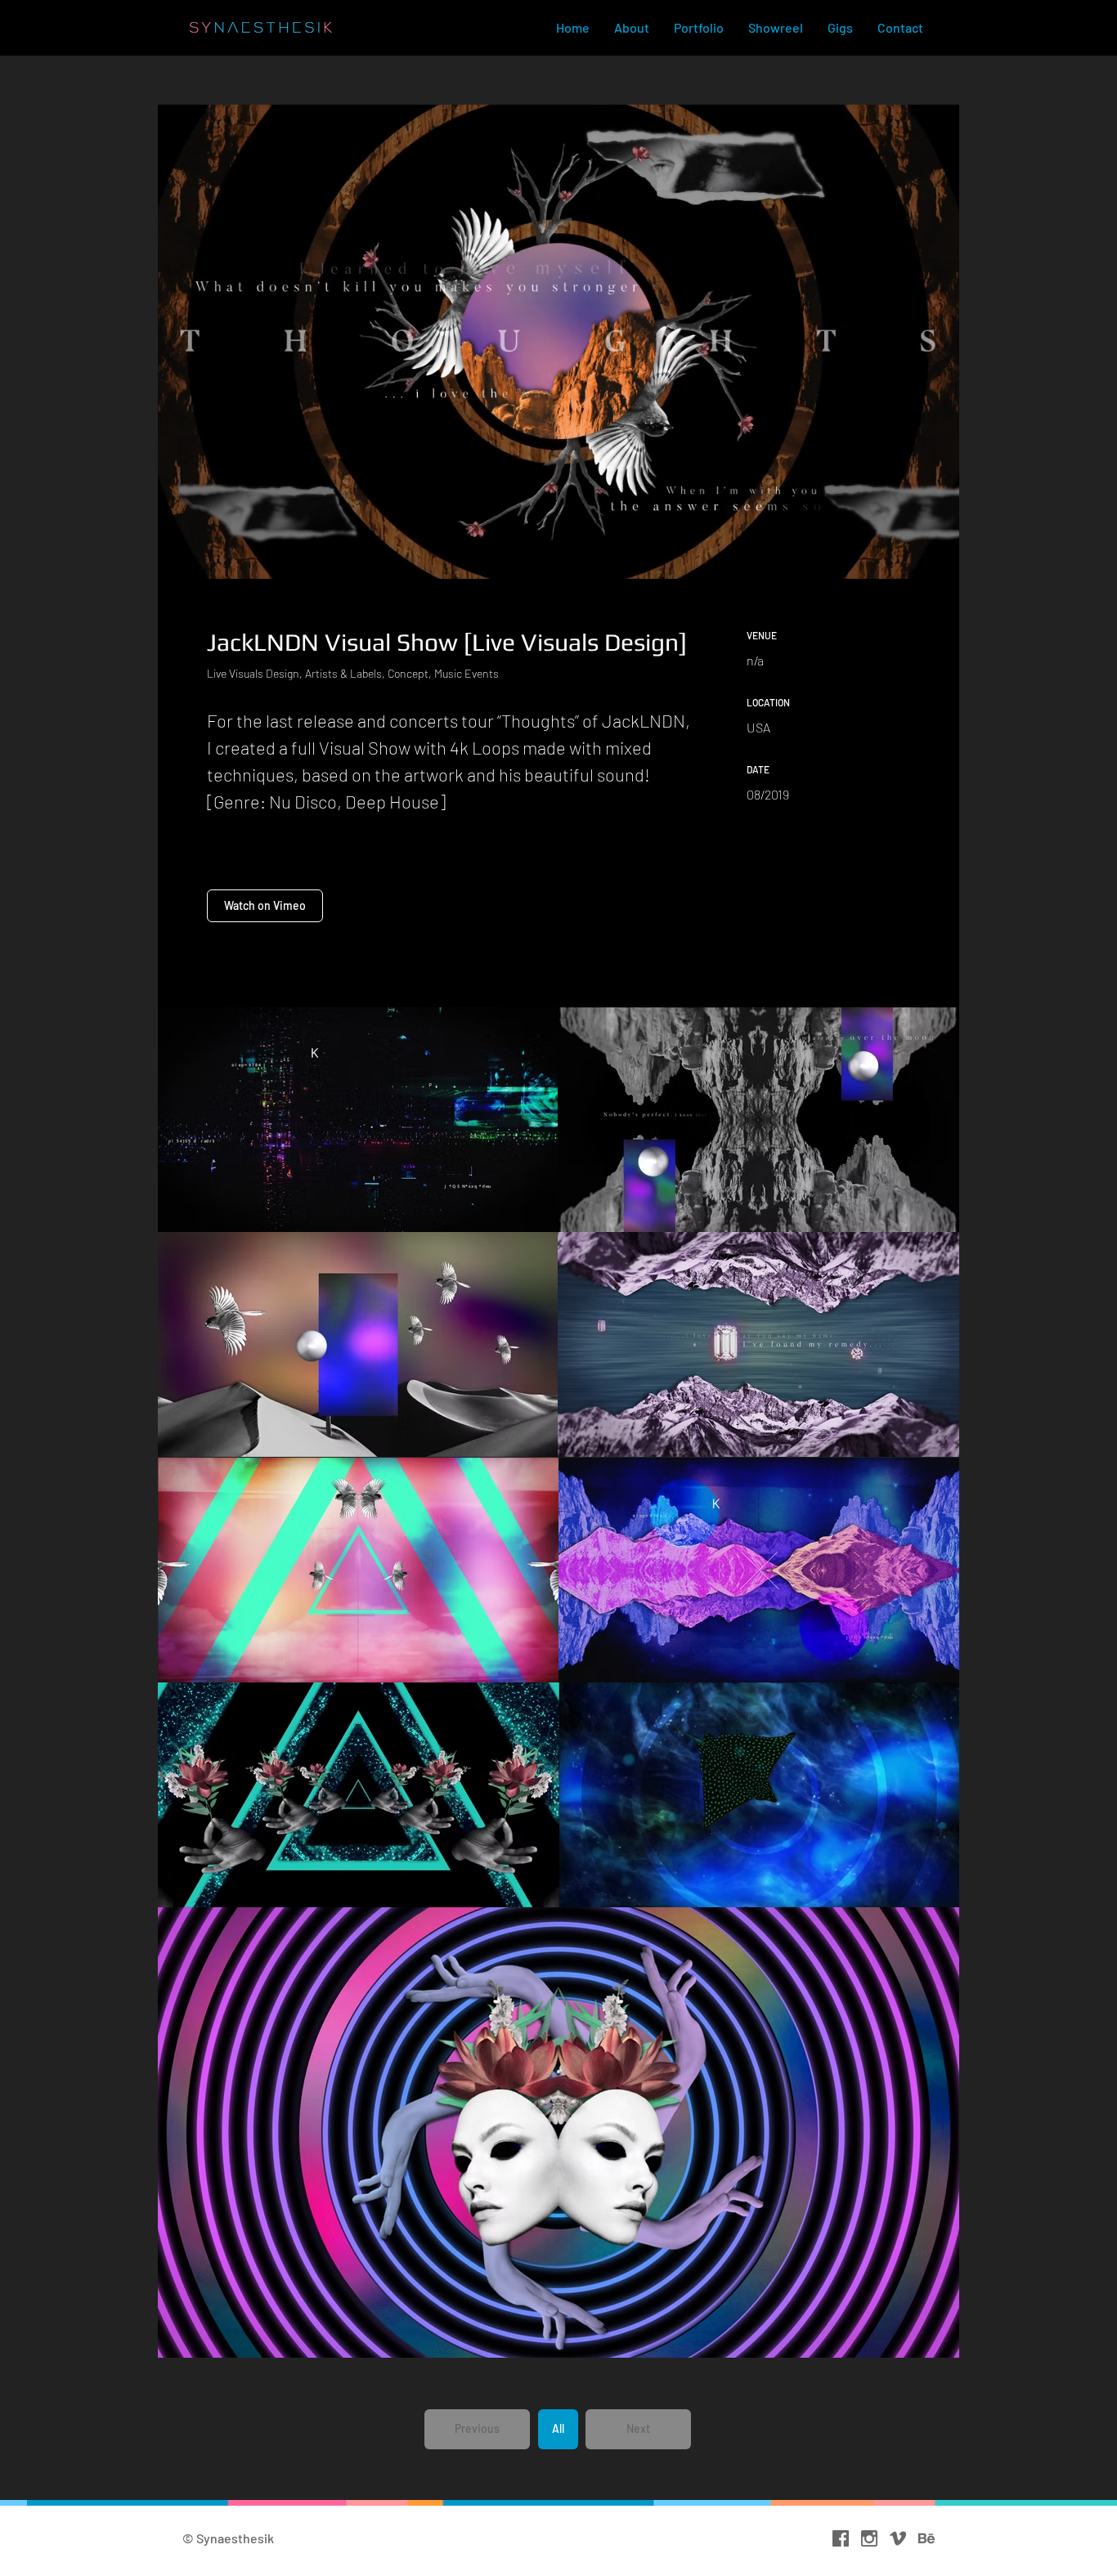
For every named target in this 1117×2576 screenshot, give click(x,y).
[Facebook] (841, 2538)
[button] (477, 2429)
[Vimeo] (898, 2538)
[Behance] (926, 2538)
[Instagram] (869, 2538)
